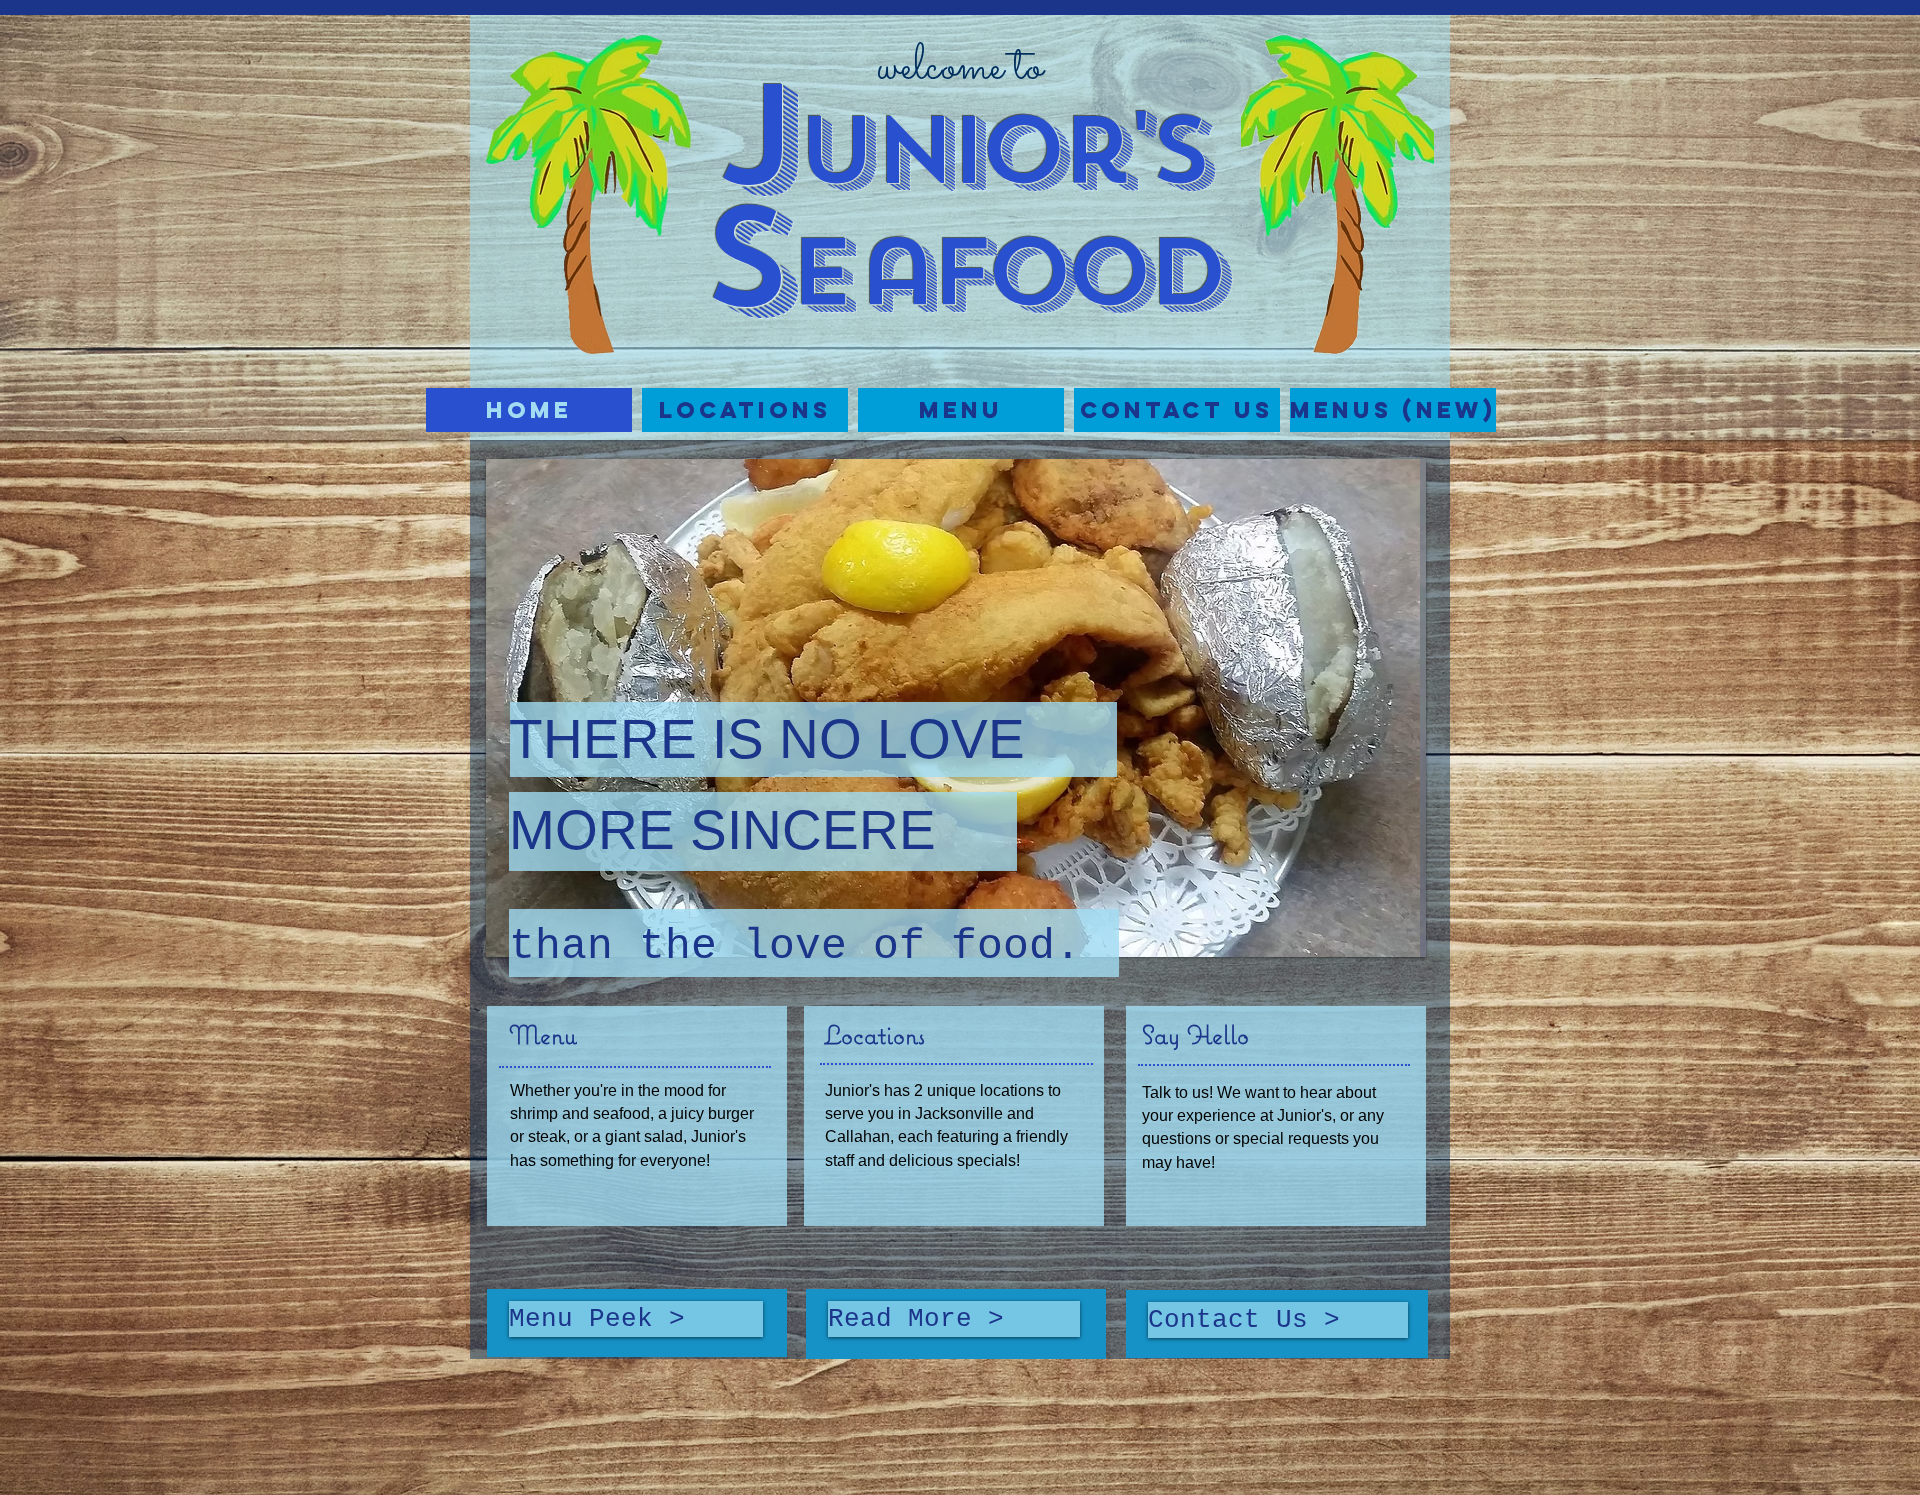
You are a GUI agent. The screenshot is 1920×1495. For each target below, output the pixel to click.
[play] (1377, 939)
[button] (745, 410)
